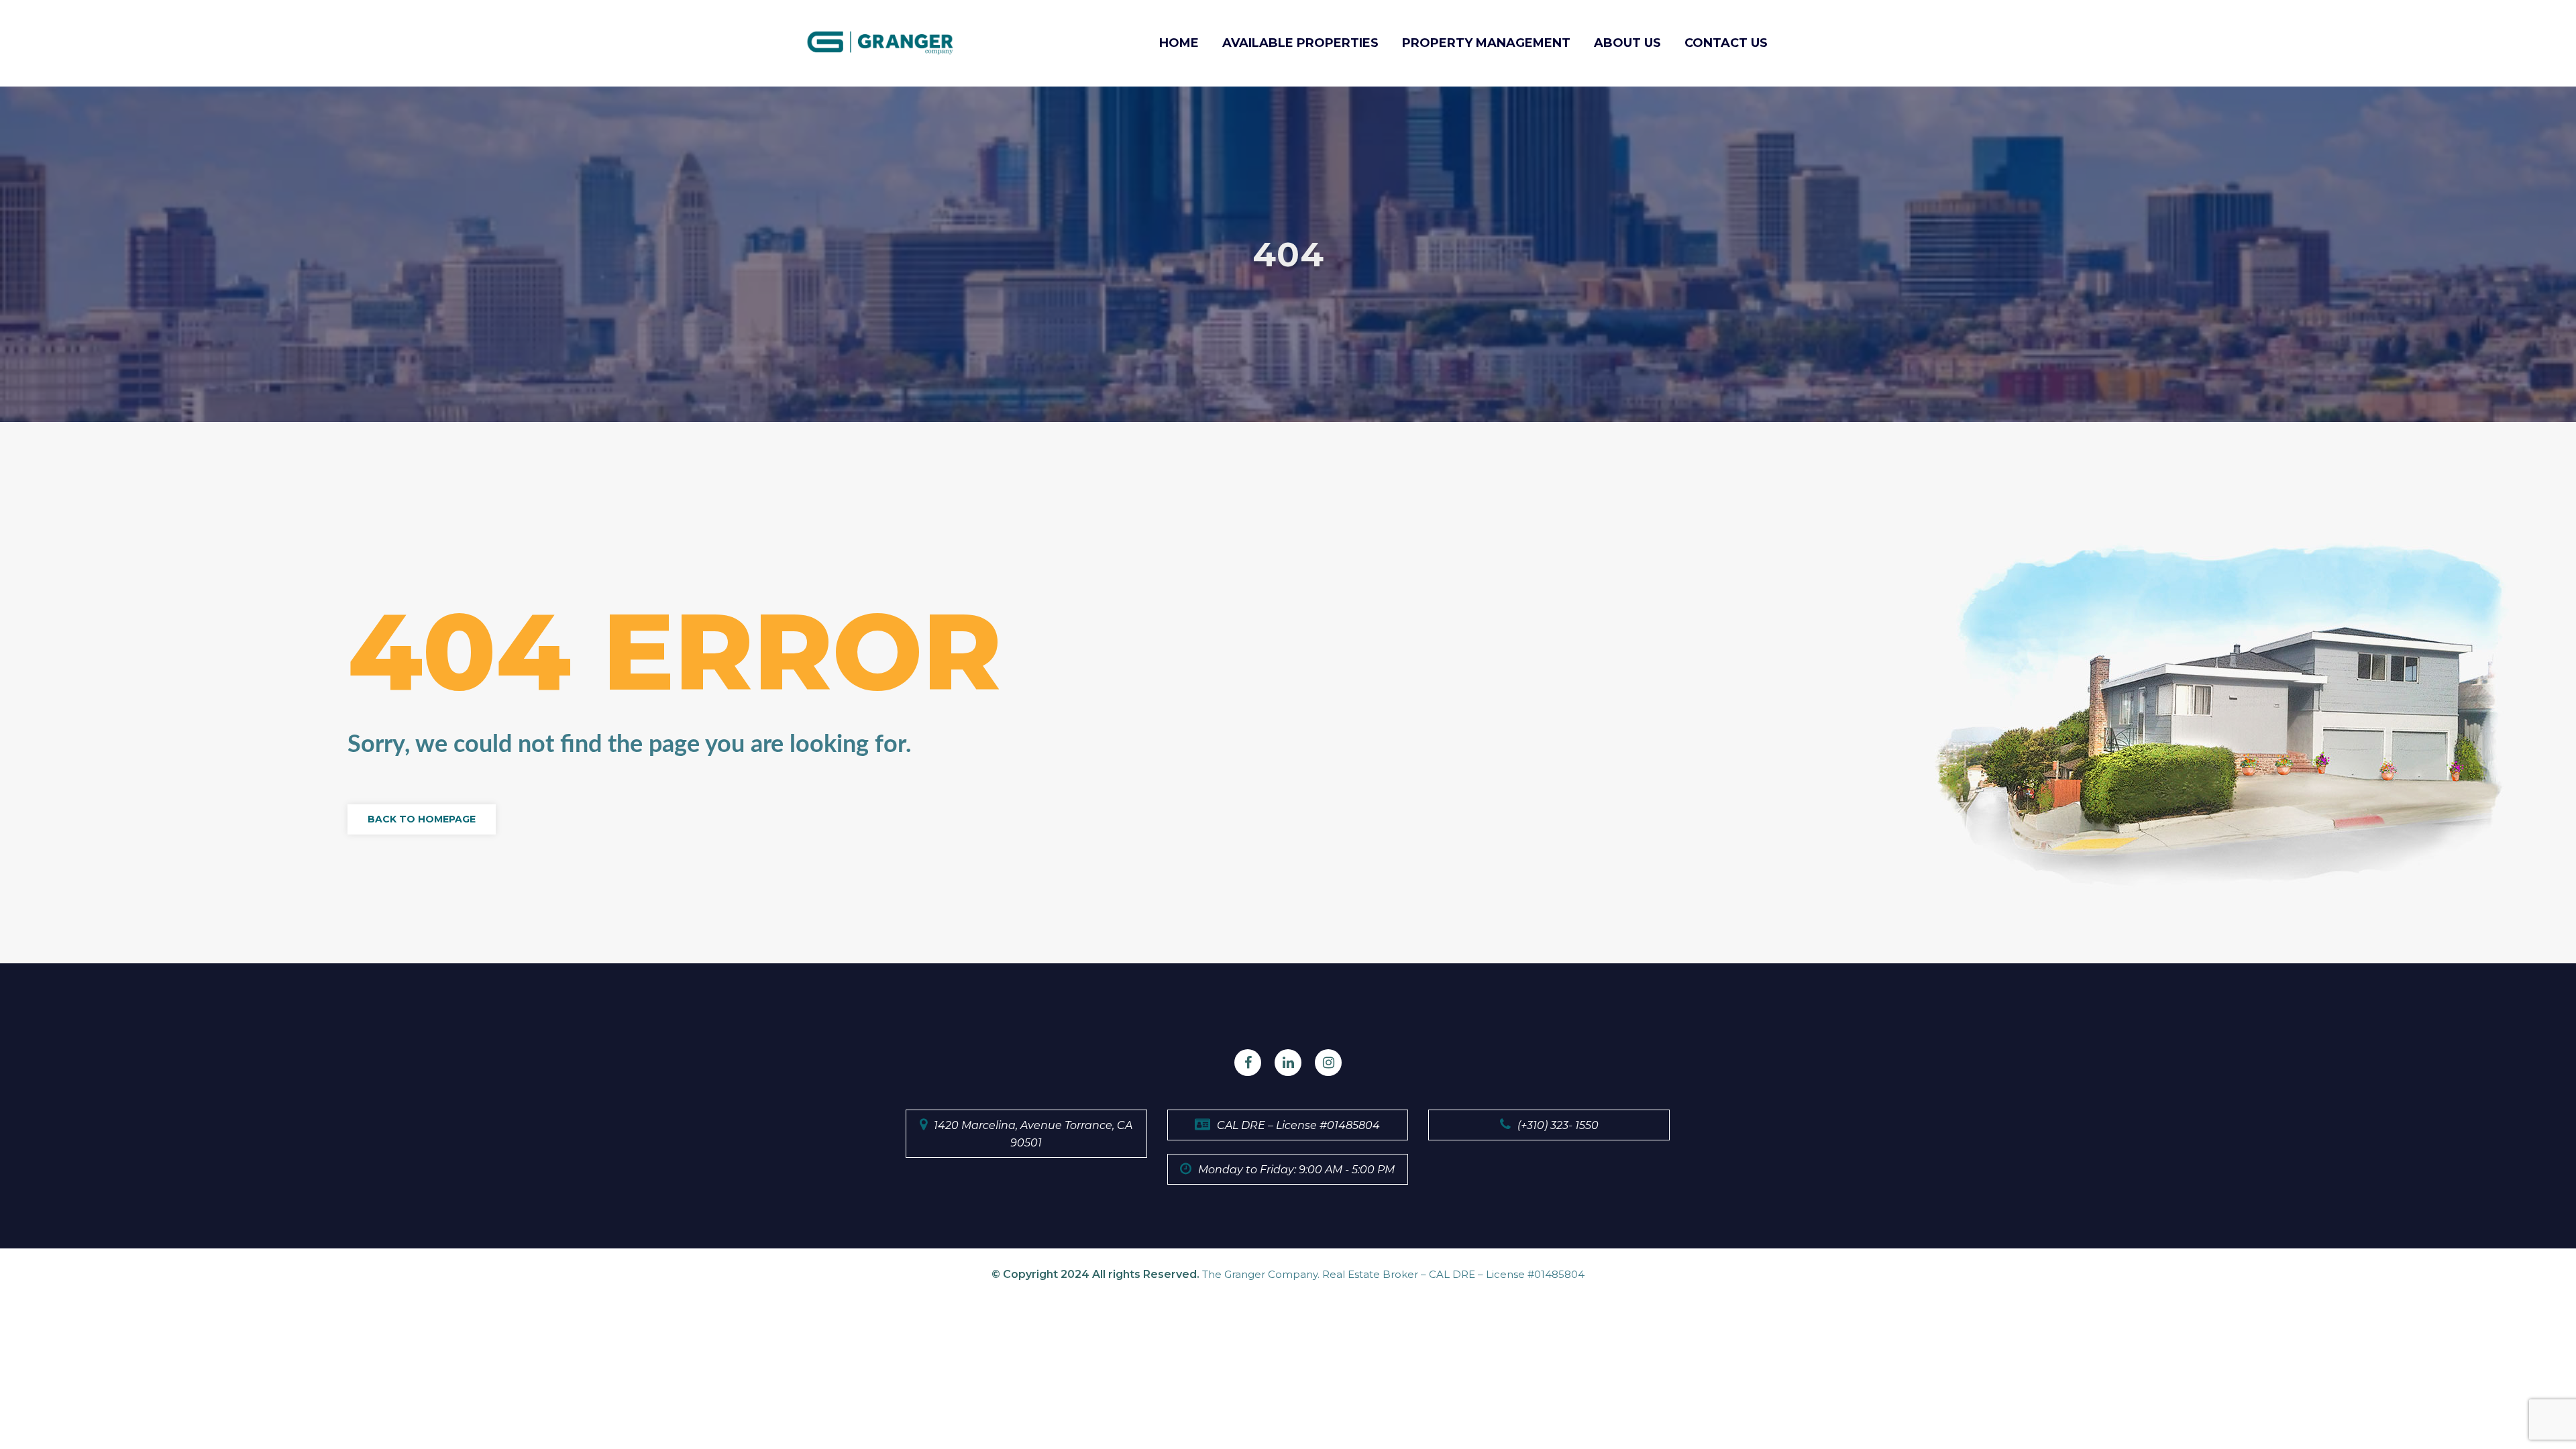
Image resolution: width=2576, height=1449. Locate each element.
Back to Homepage (422, 819)
